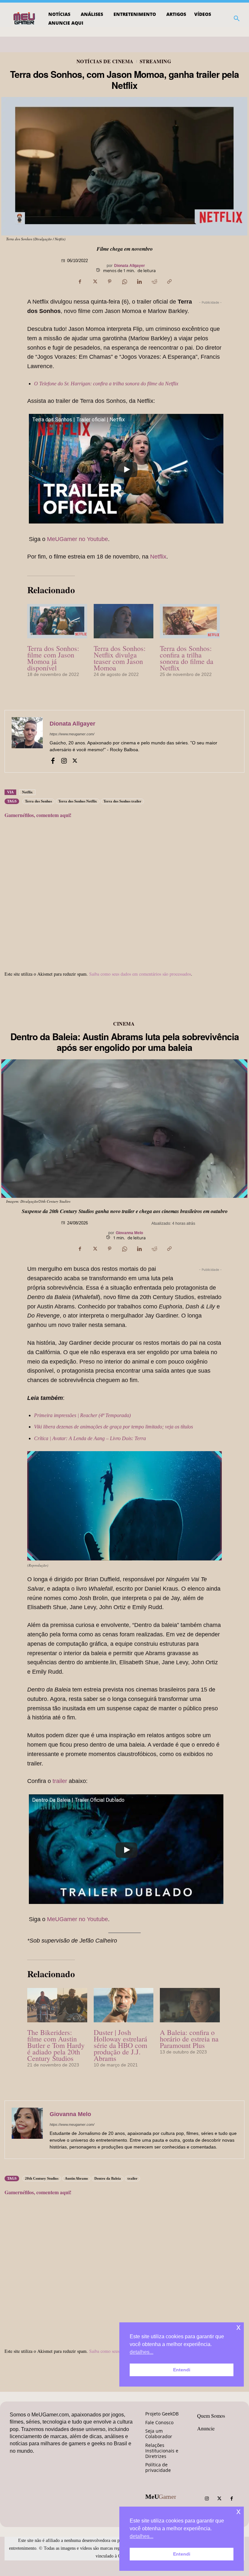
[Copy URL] (169, 282)
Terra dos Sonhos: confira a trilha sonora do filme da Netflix (187, 658)
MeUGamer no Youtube (77, 539)
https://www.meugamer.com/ (72, 734)
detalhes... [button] (142, 2536)
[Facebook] (80, 282)
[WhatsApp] (124, 282)
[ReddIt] (154, 282)
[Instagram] (64, 760)
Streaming (156, 61)
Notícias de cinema (105, 61)
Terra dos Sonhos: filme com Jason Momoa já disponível (53, 658)
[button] (237, 18)
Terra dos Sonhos (38, 801)
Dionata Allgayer (130, 266)
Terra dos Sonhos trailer (122, 801)
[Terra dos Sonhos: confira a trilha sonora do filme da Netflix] (190, 621)
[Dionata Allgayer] (27, 741)
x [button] (238, 2511)
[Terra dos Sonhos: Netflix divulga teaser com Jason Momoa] (124, 621)
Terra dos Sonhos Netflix (78, 801)
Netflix (158, 557)
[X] (95, 282)
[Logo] (25, 18)
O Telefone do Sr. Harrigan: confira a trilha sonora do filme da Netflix (106, 384)
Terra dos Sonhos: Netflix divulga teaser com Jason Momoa (120, 658)
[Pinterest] (110, 282)
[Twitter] (219, 2499)
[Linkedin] (139, 282)
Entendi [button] (182, 2554)
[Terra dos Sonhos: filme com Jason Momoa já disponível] (57, 621)
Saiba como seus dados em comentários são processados (140, 974)
